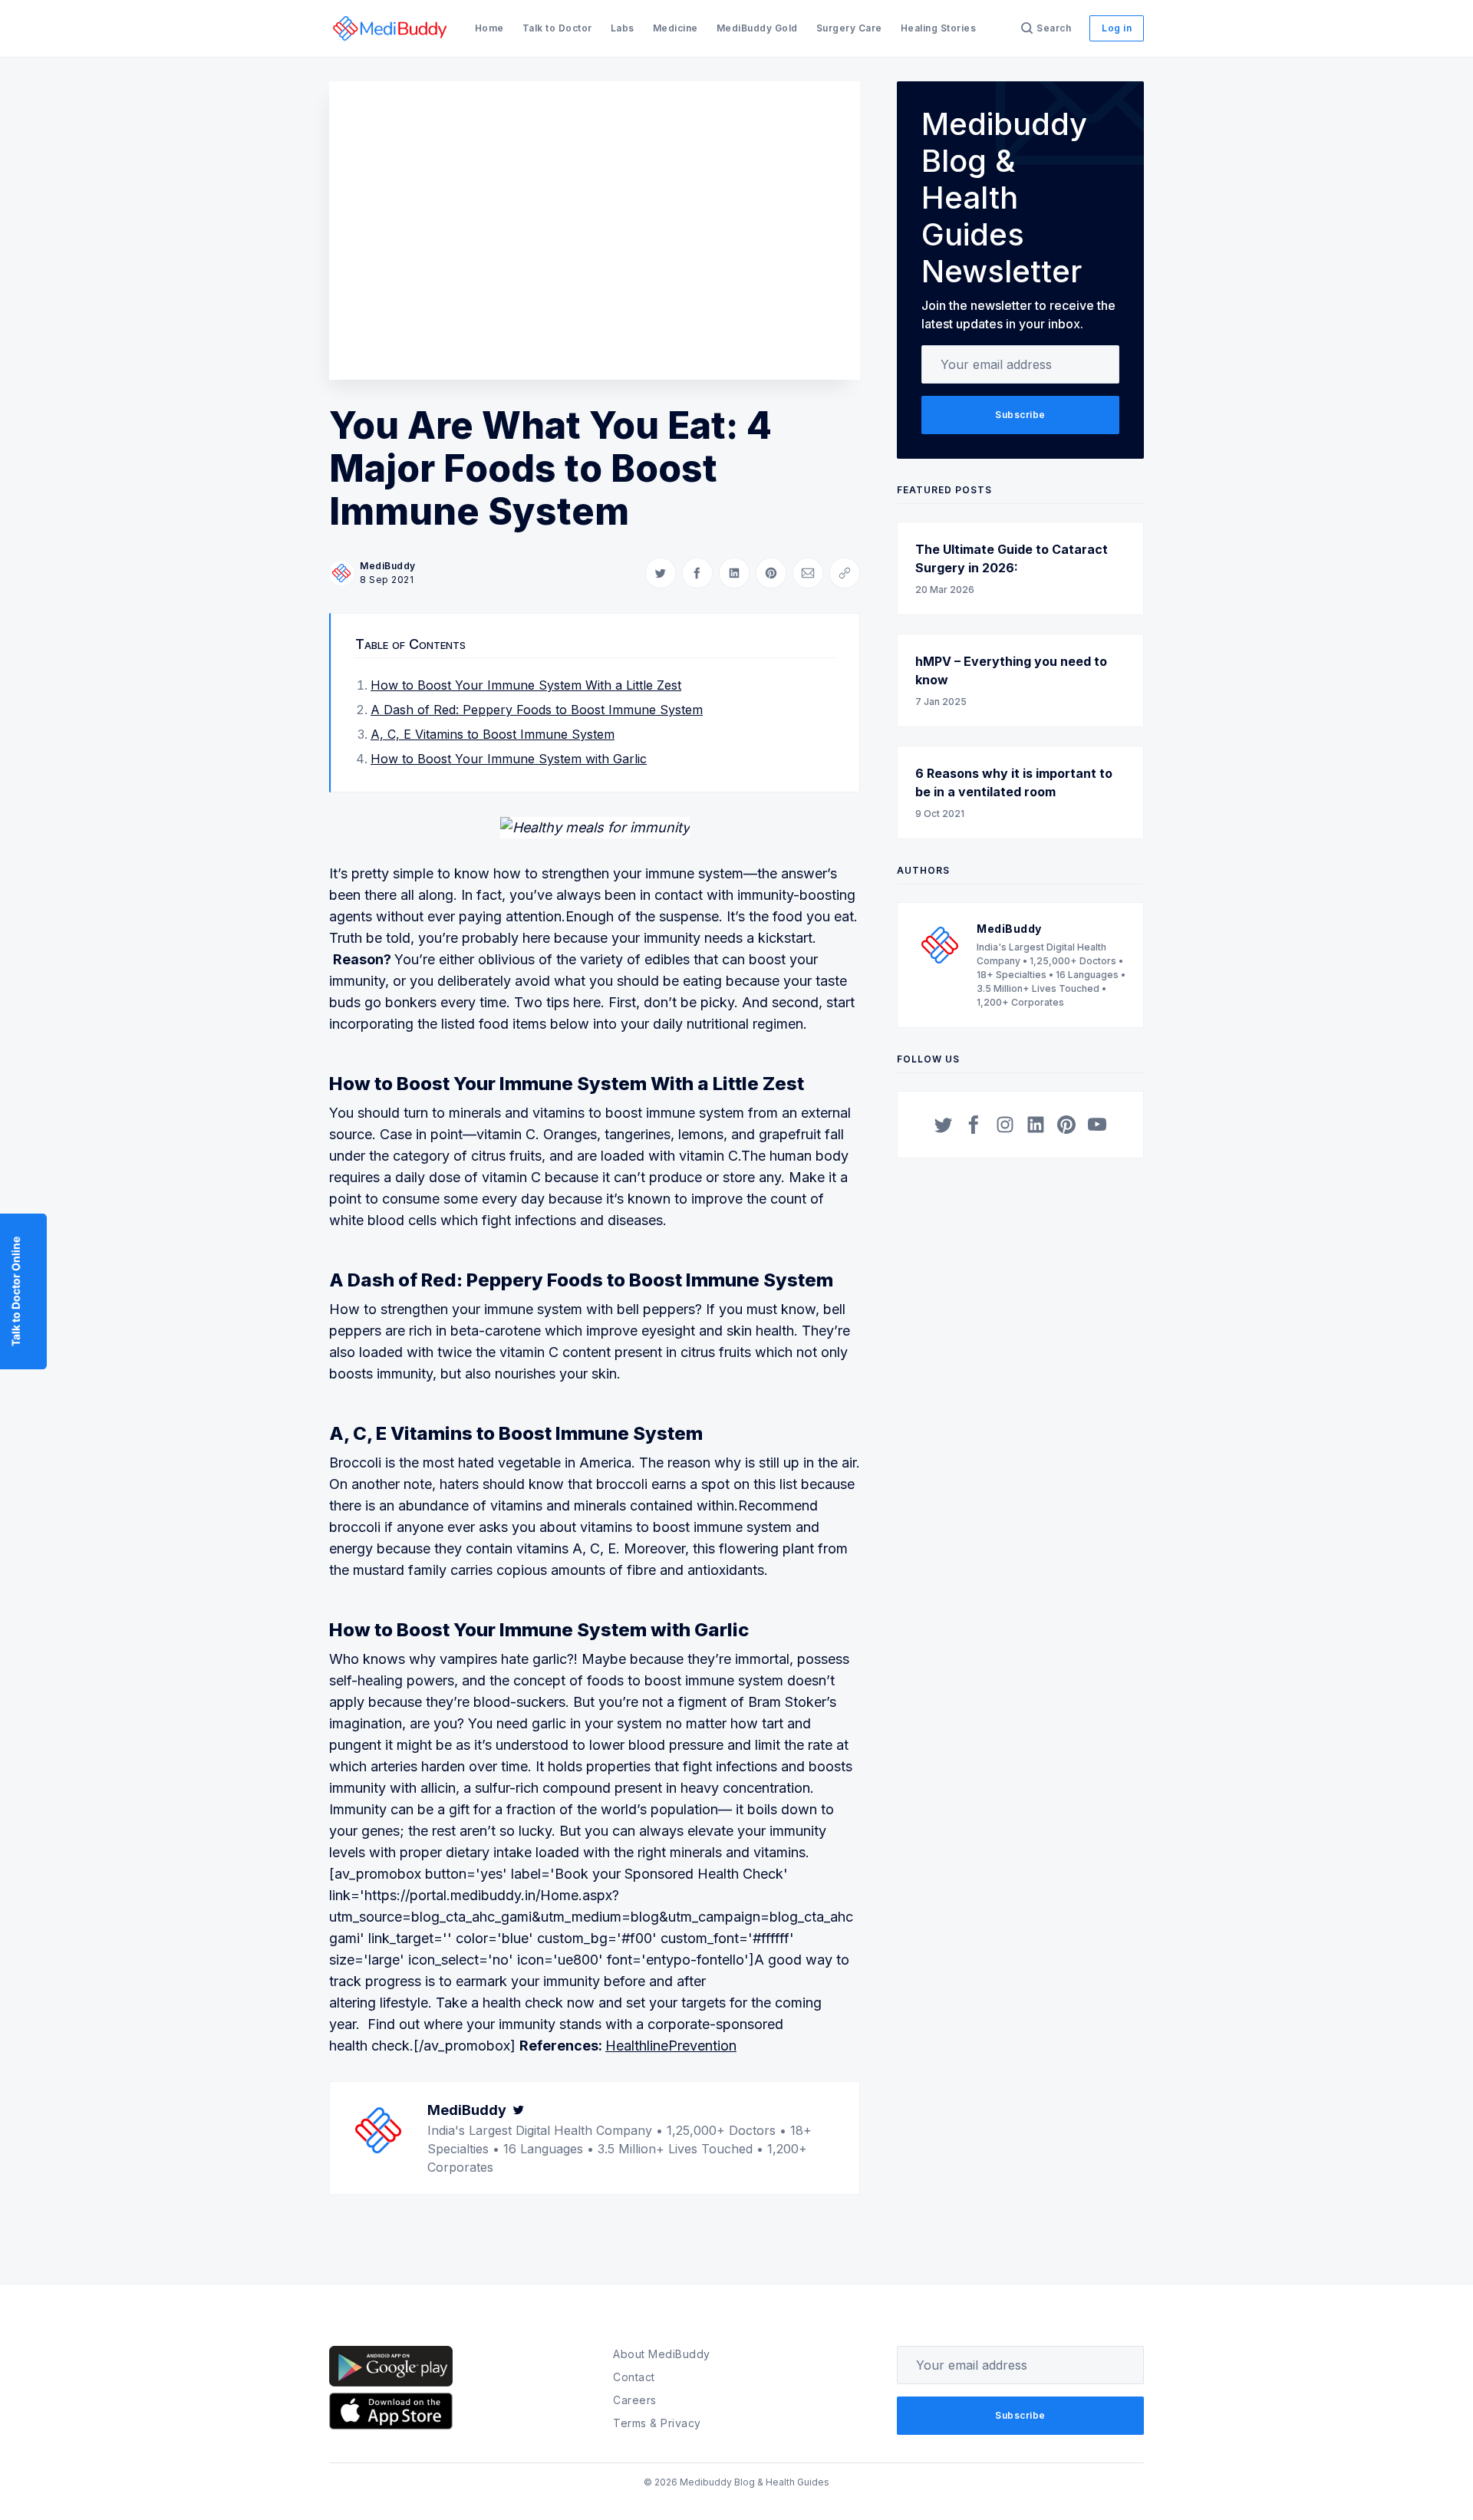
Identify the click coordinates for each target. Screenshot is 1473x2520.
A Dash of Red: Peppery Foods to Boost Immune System (537, 710)
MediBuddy (388, 566)
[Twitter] (519, 2110)
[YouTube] (1097, 1125)
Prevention (702, 2046)
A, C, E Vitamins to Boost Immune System (493, 734)
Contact (634, 2377)
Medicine (676, 28)
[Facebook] (974, 1125)
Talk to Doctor (557, 28)
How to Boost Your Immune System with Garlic (509, 759)
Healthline (637, 2046)
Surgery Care (849, 28)
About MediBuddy (662, 2354)
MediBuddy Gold (757, 28)
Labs (623, 28)
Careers (635, 2400)
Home (489, 28)
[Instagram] (1005, 1125)
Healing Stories (939, 28)
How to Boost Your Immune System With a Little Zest (526, 685)
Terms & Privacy (657, 2423)
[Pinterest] (1066, 1125)
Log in (1117, 28)
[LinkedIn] (1036, 1125)
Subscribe (1020, 415)
